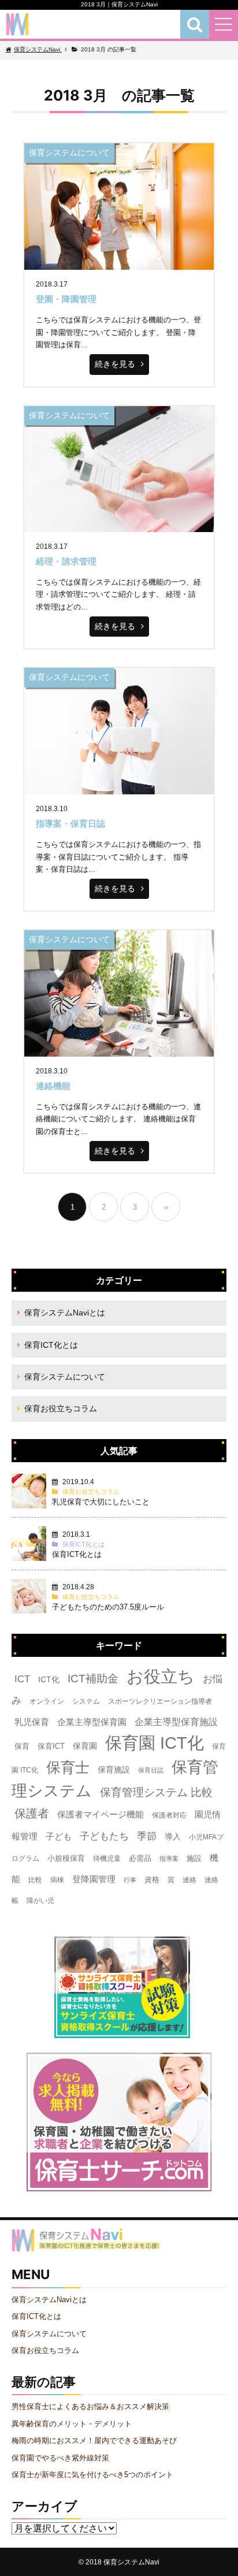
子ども (59, 1837)
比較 (35, 1880)
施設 (194, 1858)
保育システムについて (65, 1377)
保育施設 (114, 1770)
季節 (147, 1836)
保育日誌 (151, 1770)
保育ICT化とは (51, 1345)
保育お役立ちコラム (61, 1408)
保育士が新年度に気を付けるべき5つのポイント (92, 2475)
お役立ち (161, 1677)
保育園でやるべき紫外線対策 (60, 2458)
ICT (22, 1679)
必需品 (140, 1858)
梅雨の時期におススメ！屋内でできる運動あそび (94, 2441)
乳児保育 (32, 1722)
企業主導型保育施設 (176, 1722)
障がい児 (40, 1901)
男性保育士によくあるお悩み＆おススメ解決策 (90, 2406)
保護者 (32, 1813)
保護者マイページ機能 (101, 1815)
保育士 (68, 1767)
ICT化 (49, 1679)
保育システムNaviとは (65, 1313)
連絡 (189, 1880)
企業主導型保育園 (92, 1722)
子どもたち (104, 1836)
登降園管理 (94, 1879)
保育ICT (51, 1746)
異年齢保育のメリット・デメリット (72, 2424)
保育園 (85, 1746)
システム (86, 1701)
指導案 (169, 1858)
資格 (152, 1880)
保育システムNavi (131, 2562)
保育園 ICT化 (155, 1743)
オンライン (47, 1701)
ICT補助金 (93, 1679)
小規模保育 (66, 1858)
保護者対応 (169, 1815)
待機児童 (107, 1858)
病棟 (57, 1880)
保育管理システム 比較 (156, 1792)
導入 (173, 1837)
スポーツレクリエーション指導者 (160, 1701)
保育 (22, 1746)
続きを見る (115, 364)
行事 (130, 1880)
